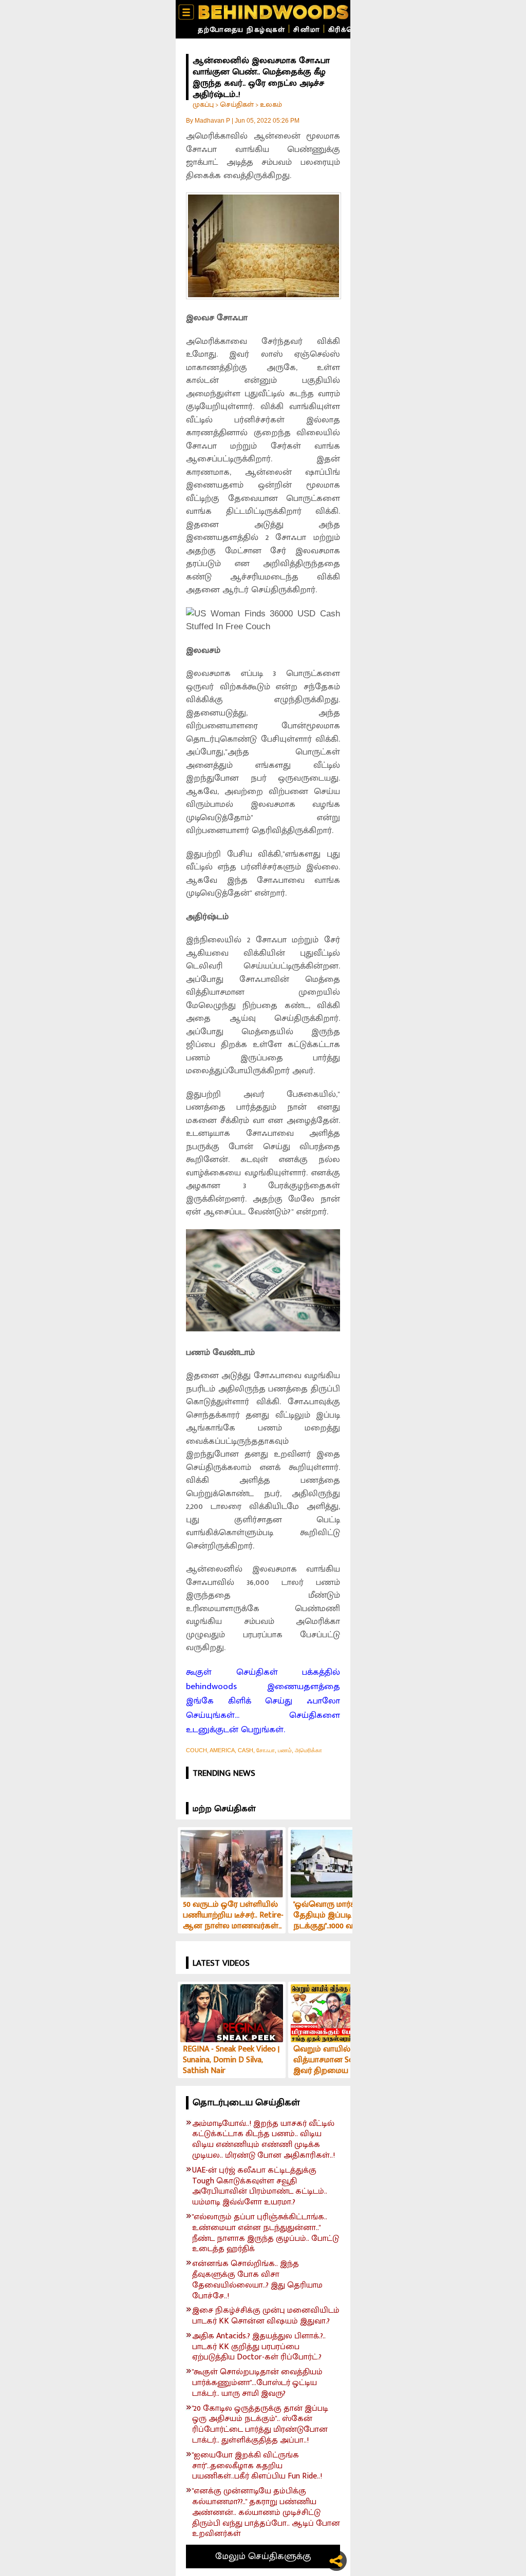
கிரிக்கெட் (346, 30)
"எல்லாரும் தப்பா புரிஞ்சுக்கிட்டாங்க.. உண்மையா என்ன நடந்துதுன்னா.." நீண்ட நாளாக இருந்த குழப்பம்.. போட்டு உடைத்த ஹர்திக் (266, 2233)
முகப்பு (203, 104)
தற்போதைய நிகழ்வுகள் (241, 30)
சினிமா (307, 30)
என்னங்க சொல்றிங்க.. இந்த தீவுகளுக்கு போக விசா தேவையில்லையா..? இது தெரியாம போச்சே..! (257, 2280)
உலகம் (271, 104)
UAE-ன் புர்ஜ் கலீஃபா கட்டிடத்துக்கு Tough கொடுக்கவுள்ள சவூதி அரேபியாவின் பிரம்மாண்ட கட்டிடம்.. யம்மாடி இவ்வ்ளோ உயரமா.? (260, 2187)
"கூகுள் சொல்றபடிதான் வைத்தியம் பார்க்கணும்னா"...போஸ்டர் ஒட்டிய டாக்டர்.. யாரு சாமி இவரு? (257, 2383)
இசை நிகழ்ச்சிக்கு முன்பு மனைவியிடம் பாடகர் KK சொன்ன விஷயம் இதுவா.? (266, 2316)
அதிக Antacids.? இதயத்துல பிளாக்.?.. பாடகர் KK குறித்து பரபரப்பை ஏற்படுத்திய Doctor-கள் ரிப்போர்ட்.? (259, 2347)
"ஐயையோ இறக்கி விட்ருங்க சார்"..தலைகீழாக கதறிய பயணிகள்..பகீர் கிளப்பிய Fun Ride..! (257, 2466)
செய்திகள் (237, 104)
